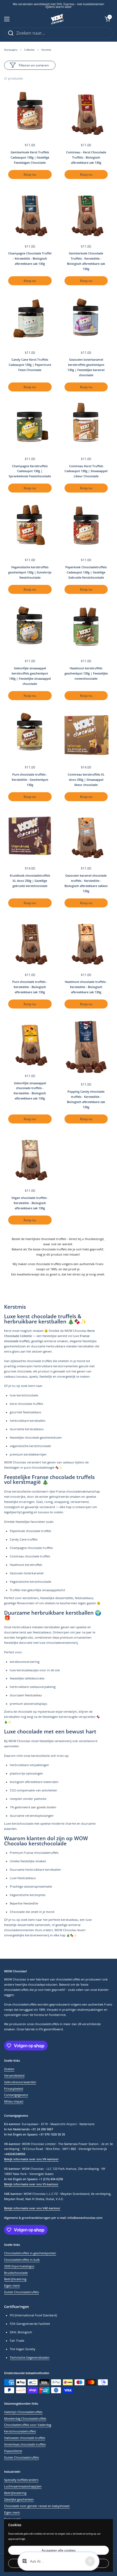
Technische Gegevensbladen (30, 2358)
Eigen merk (12, 2286)
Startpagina (11, 50)
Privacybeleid (14, 2089)
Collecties (29, 50)
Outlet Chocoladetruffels (21, 2292)
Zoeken (9, 2069)
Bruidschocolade (16, 2273)
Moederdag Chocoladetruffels (25, 2419)
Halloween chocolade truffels (25, 2438)
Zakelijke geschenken (19, 2499)
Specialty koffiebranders (21, 2480)
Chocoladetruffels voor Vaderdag (28, 2425)
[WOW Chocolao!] (57, 19)
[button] (107, 19)
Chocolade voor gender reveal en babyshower (37, 2506)
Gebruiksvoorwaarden (20, 2082)
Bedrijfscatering (15, 2279)
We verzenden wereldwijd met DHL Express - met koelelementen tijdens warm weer (59, 6)
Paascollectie (13, 2451)
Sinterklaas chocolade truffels (25, 2444)
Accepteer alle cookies (59, 2550)
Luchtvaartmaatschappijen (23, 2486)
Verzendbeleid (14, 2076)
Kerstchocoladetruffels (20, 2431)
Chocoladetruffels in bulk (22, 2260)
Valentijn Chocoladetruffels (23, 2412)
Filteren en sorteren (34, 65)
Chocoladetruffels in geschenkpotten (30, 2253)
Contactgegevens (16, 2095)
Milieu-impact (14, 2101)
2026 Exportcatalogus (19, 2266)
